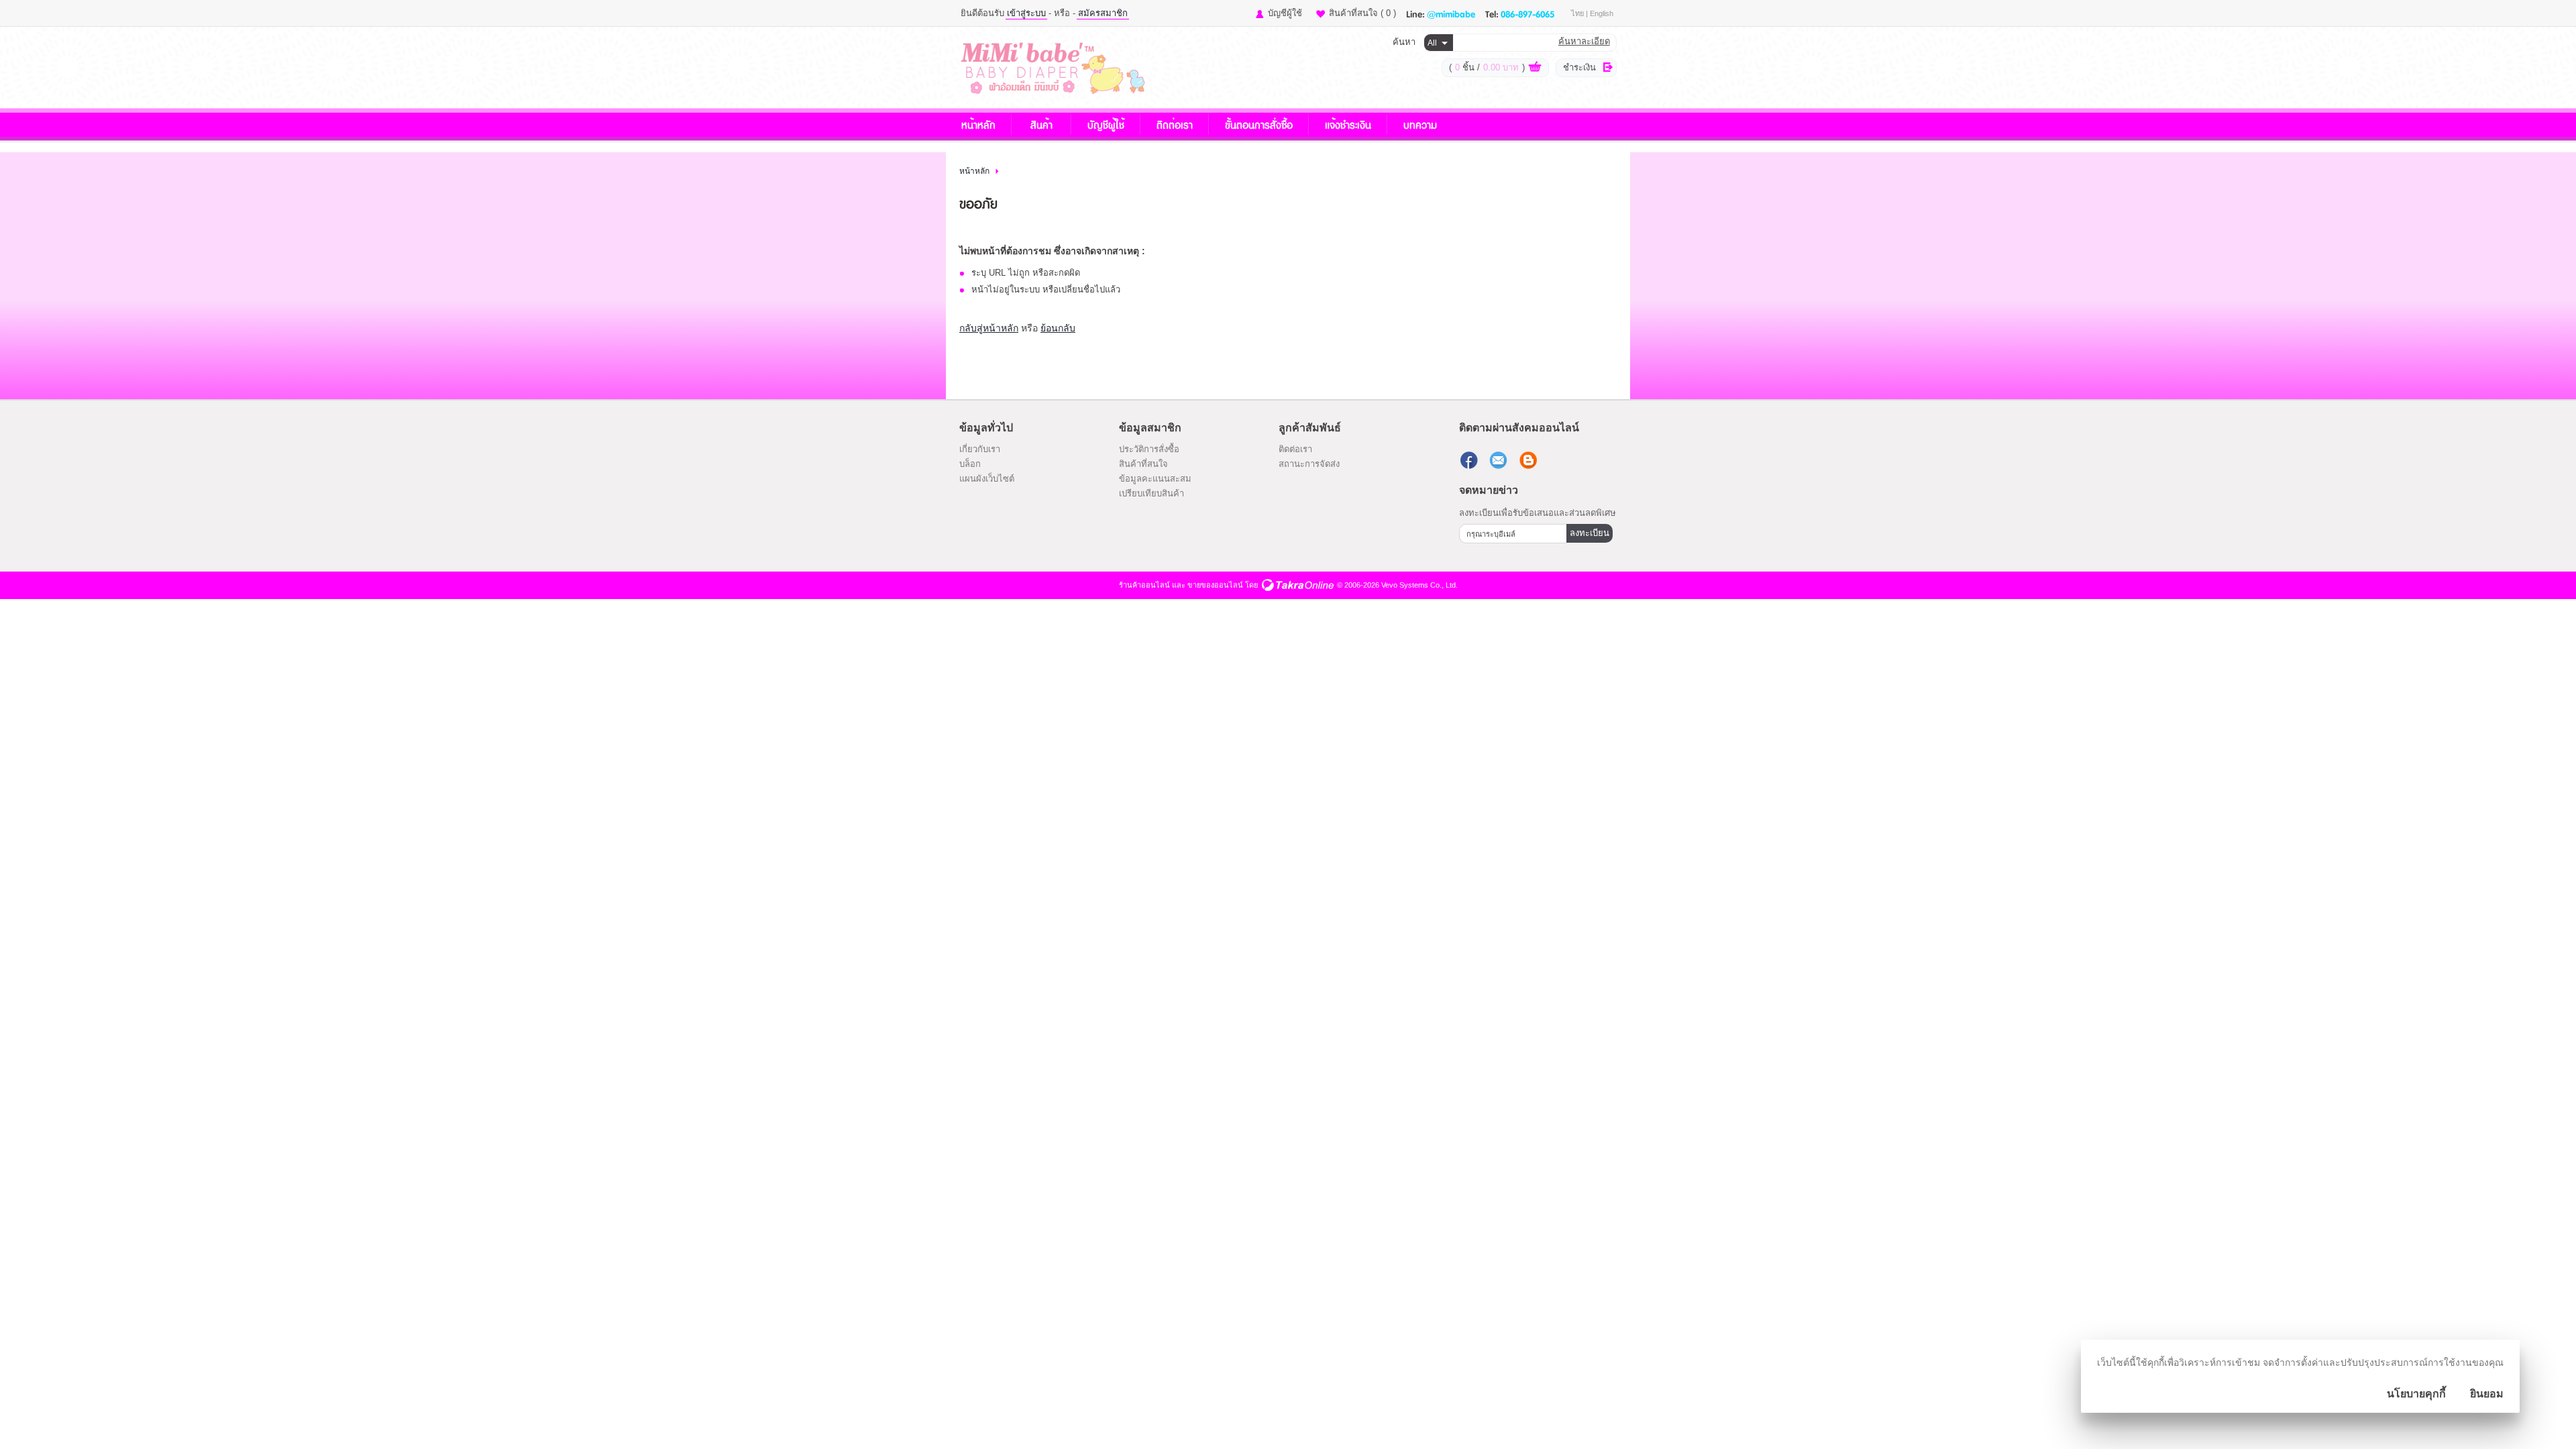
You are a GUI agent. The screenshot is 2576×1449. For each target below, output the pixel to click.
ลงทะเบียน (1590, 533)
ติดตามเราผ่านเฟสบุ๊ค (1470, 460)
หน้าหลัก (978, 124)
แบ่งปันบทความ (1529, 460)
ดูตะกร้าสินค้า (1535, 68)
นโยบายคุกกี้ (2416, 1394)
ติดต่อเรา (1175, 124)
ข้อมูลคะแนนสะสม (1155, 479)
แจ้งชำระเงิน (1348, 124)
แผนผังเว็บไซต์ (987, 479)
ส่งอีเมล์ (1500, 460)
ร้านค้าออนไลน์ (1144, 585)
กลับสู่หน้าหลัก (989, 328)
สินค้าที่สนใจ (1362, 13)
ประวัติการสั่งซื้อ (1149, 449)
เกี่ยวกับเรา (980, 449)
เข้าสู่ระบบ (1026, 13)
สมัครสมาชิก (1103, 13)
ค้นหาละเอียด (1584, 41)
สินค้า (1041, 124)
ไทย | (1580, 13)
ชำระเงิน (1579, 67)
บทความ (1420, 124)
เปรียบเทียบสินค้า (1151, 493)
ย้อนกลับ (1058, 328)
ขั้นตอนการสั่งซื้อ (1259, 124)
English (1602, 13)
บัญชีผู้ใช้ (1285, 13)
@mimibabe (1451, 13)
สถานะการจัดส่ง (1309, 464)
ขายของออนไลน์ (1215, 585)
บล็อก (970, 464)
